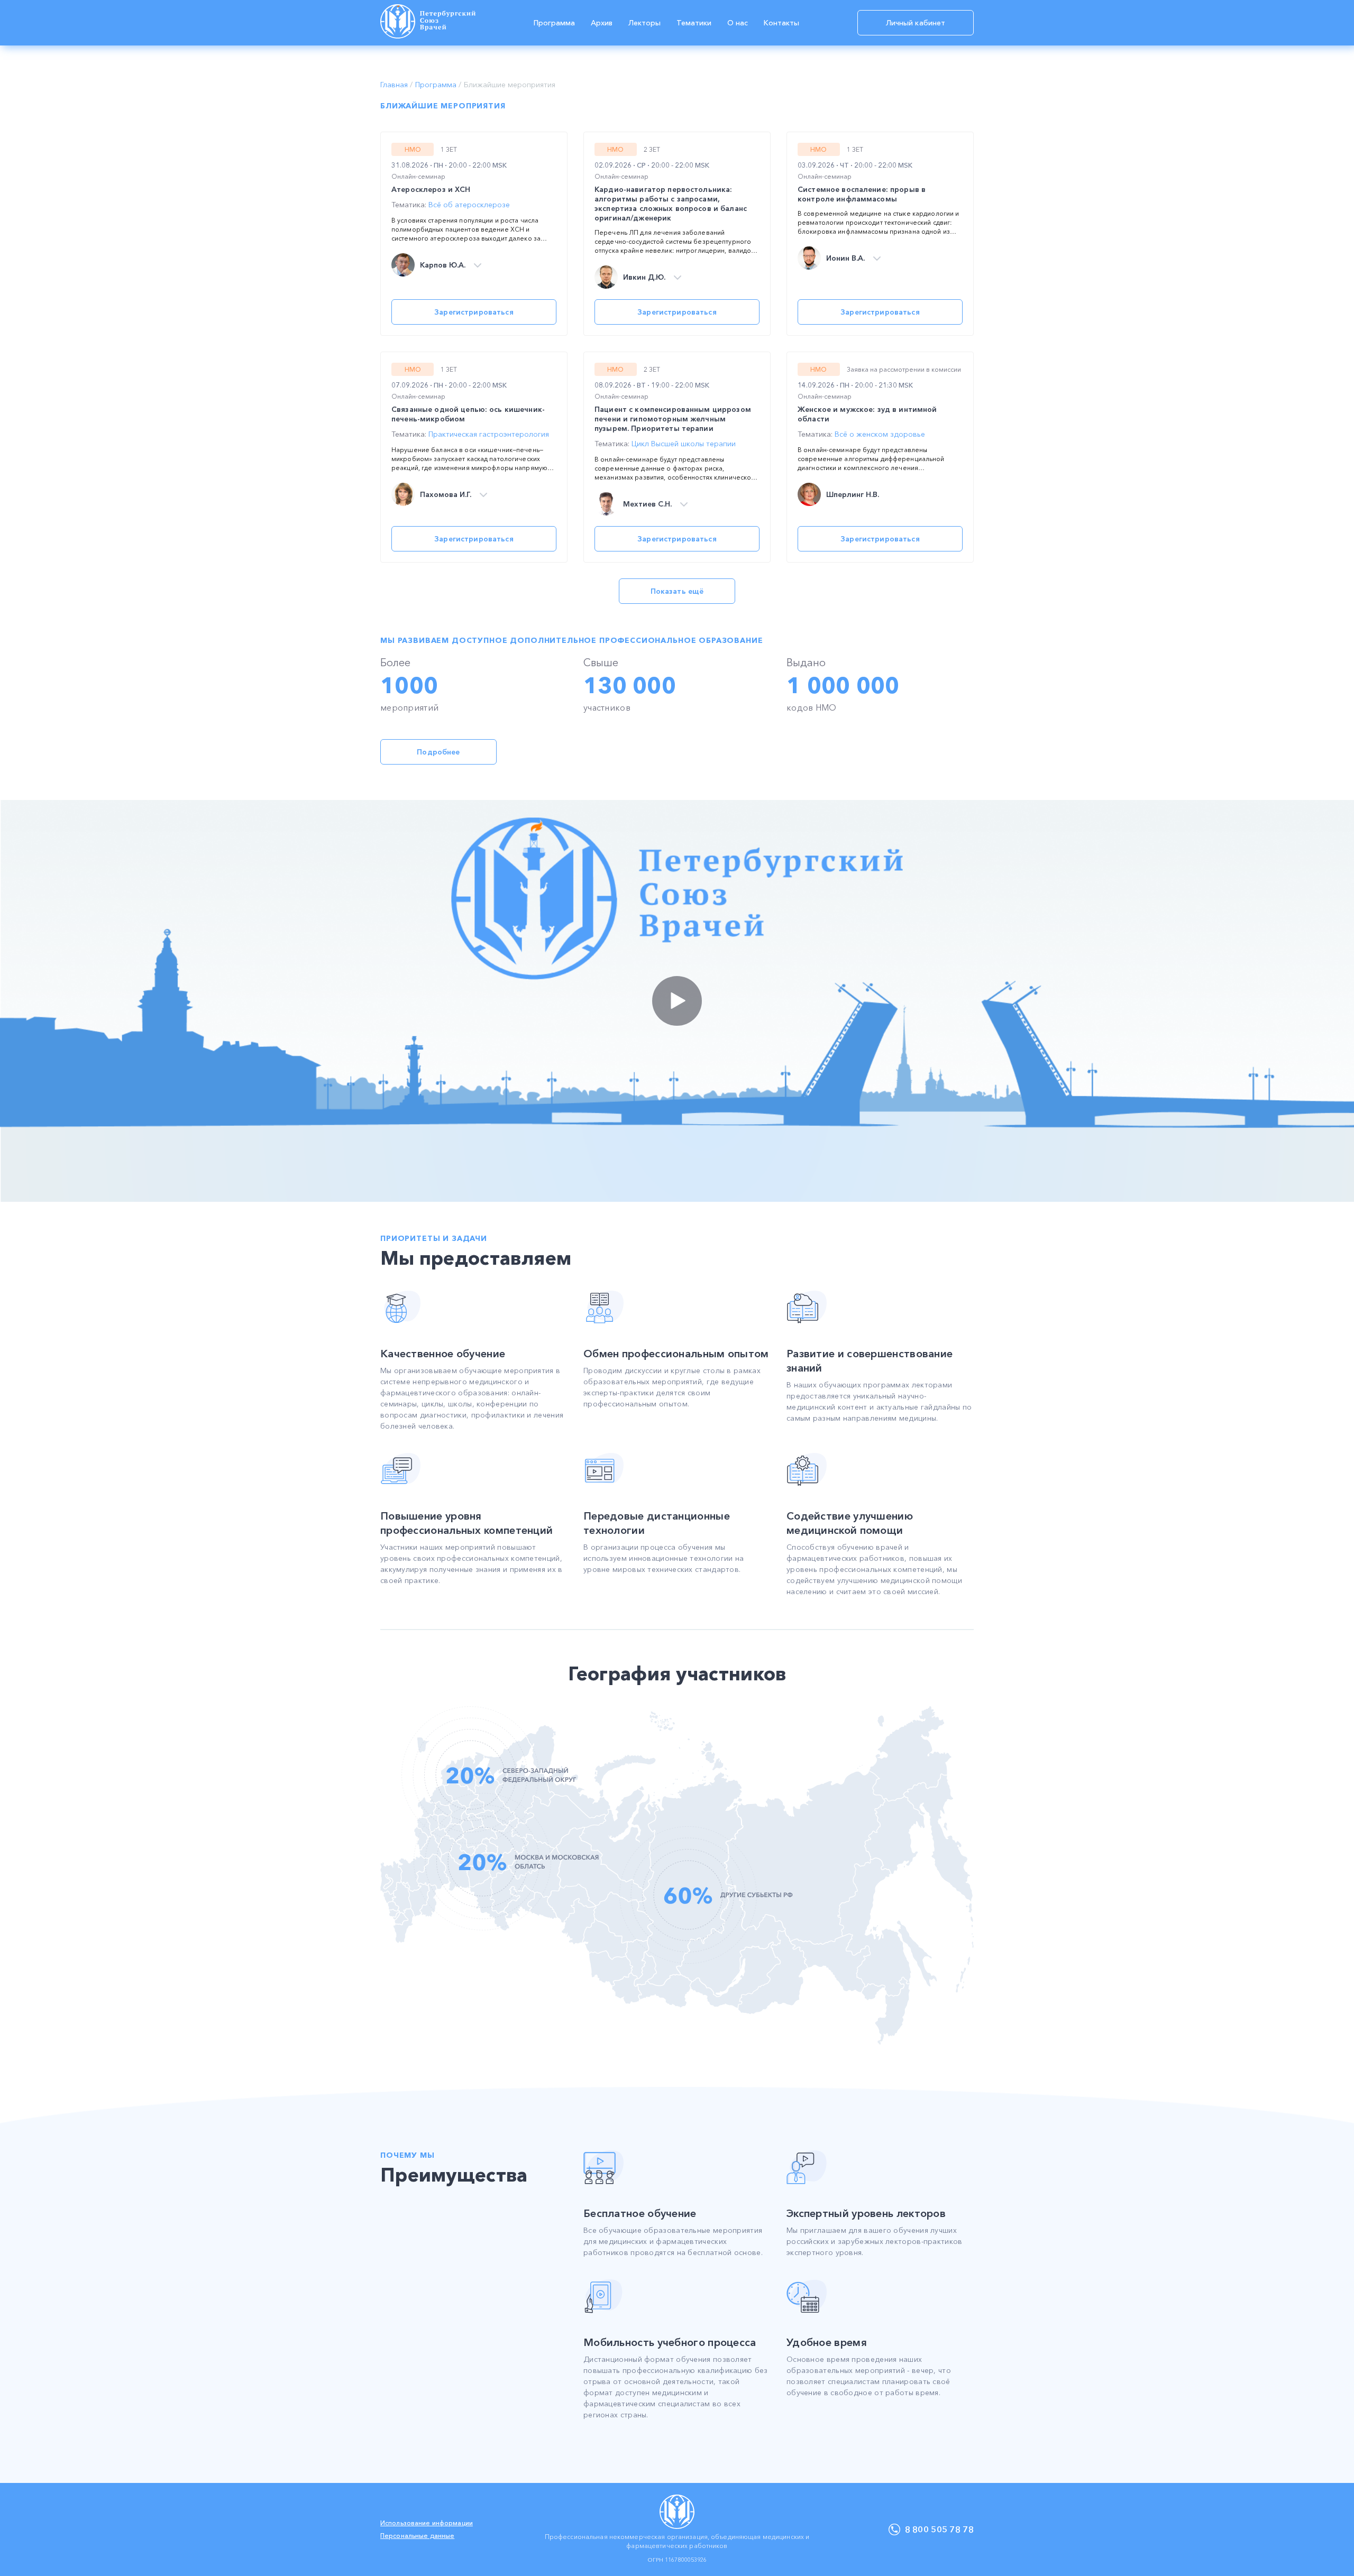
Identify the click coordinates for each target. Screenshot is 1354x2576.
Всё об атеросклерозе (469, 205)
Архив (602, 23)
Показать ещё (677, 591)
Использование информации (427, 2523)
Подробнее (438, 752)
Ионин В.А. (845, 258)
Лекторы (644, 23)
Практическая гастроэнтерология (489, 434)
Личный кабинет (916, 23)
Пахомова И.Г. (446, 495)
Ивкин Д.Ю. (644, 277)
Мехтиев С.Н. (647, 504)
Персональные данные (417, 2536)
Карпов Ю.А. (443, 265)
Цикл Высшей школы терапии (684, 444)
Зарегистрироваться (474, 312)
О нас (738, 23)
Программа (554, 23)
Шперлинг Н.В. (853, 495)
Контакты (781, 23)
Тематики (694, 23)
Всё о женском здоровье (880, 434)
